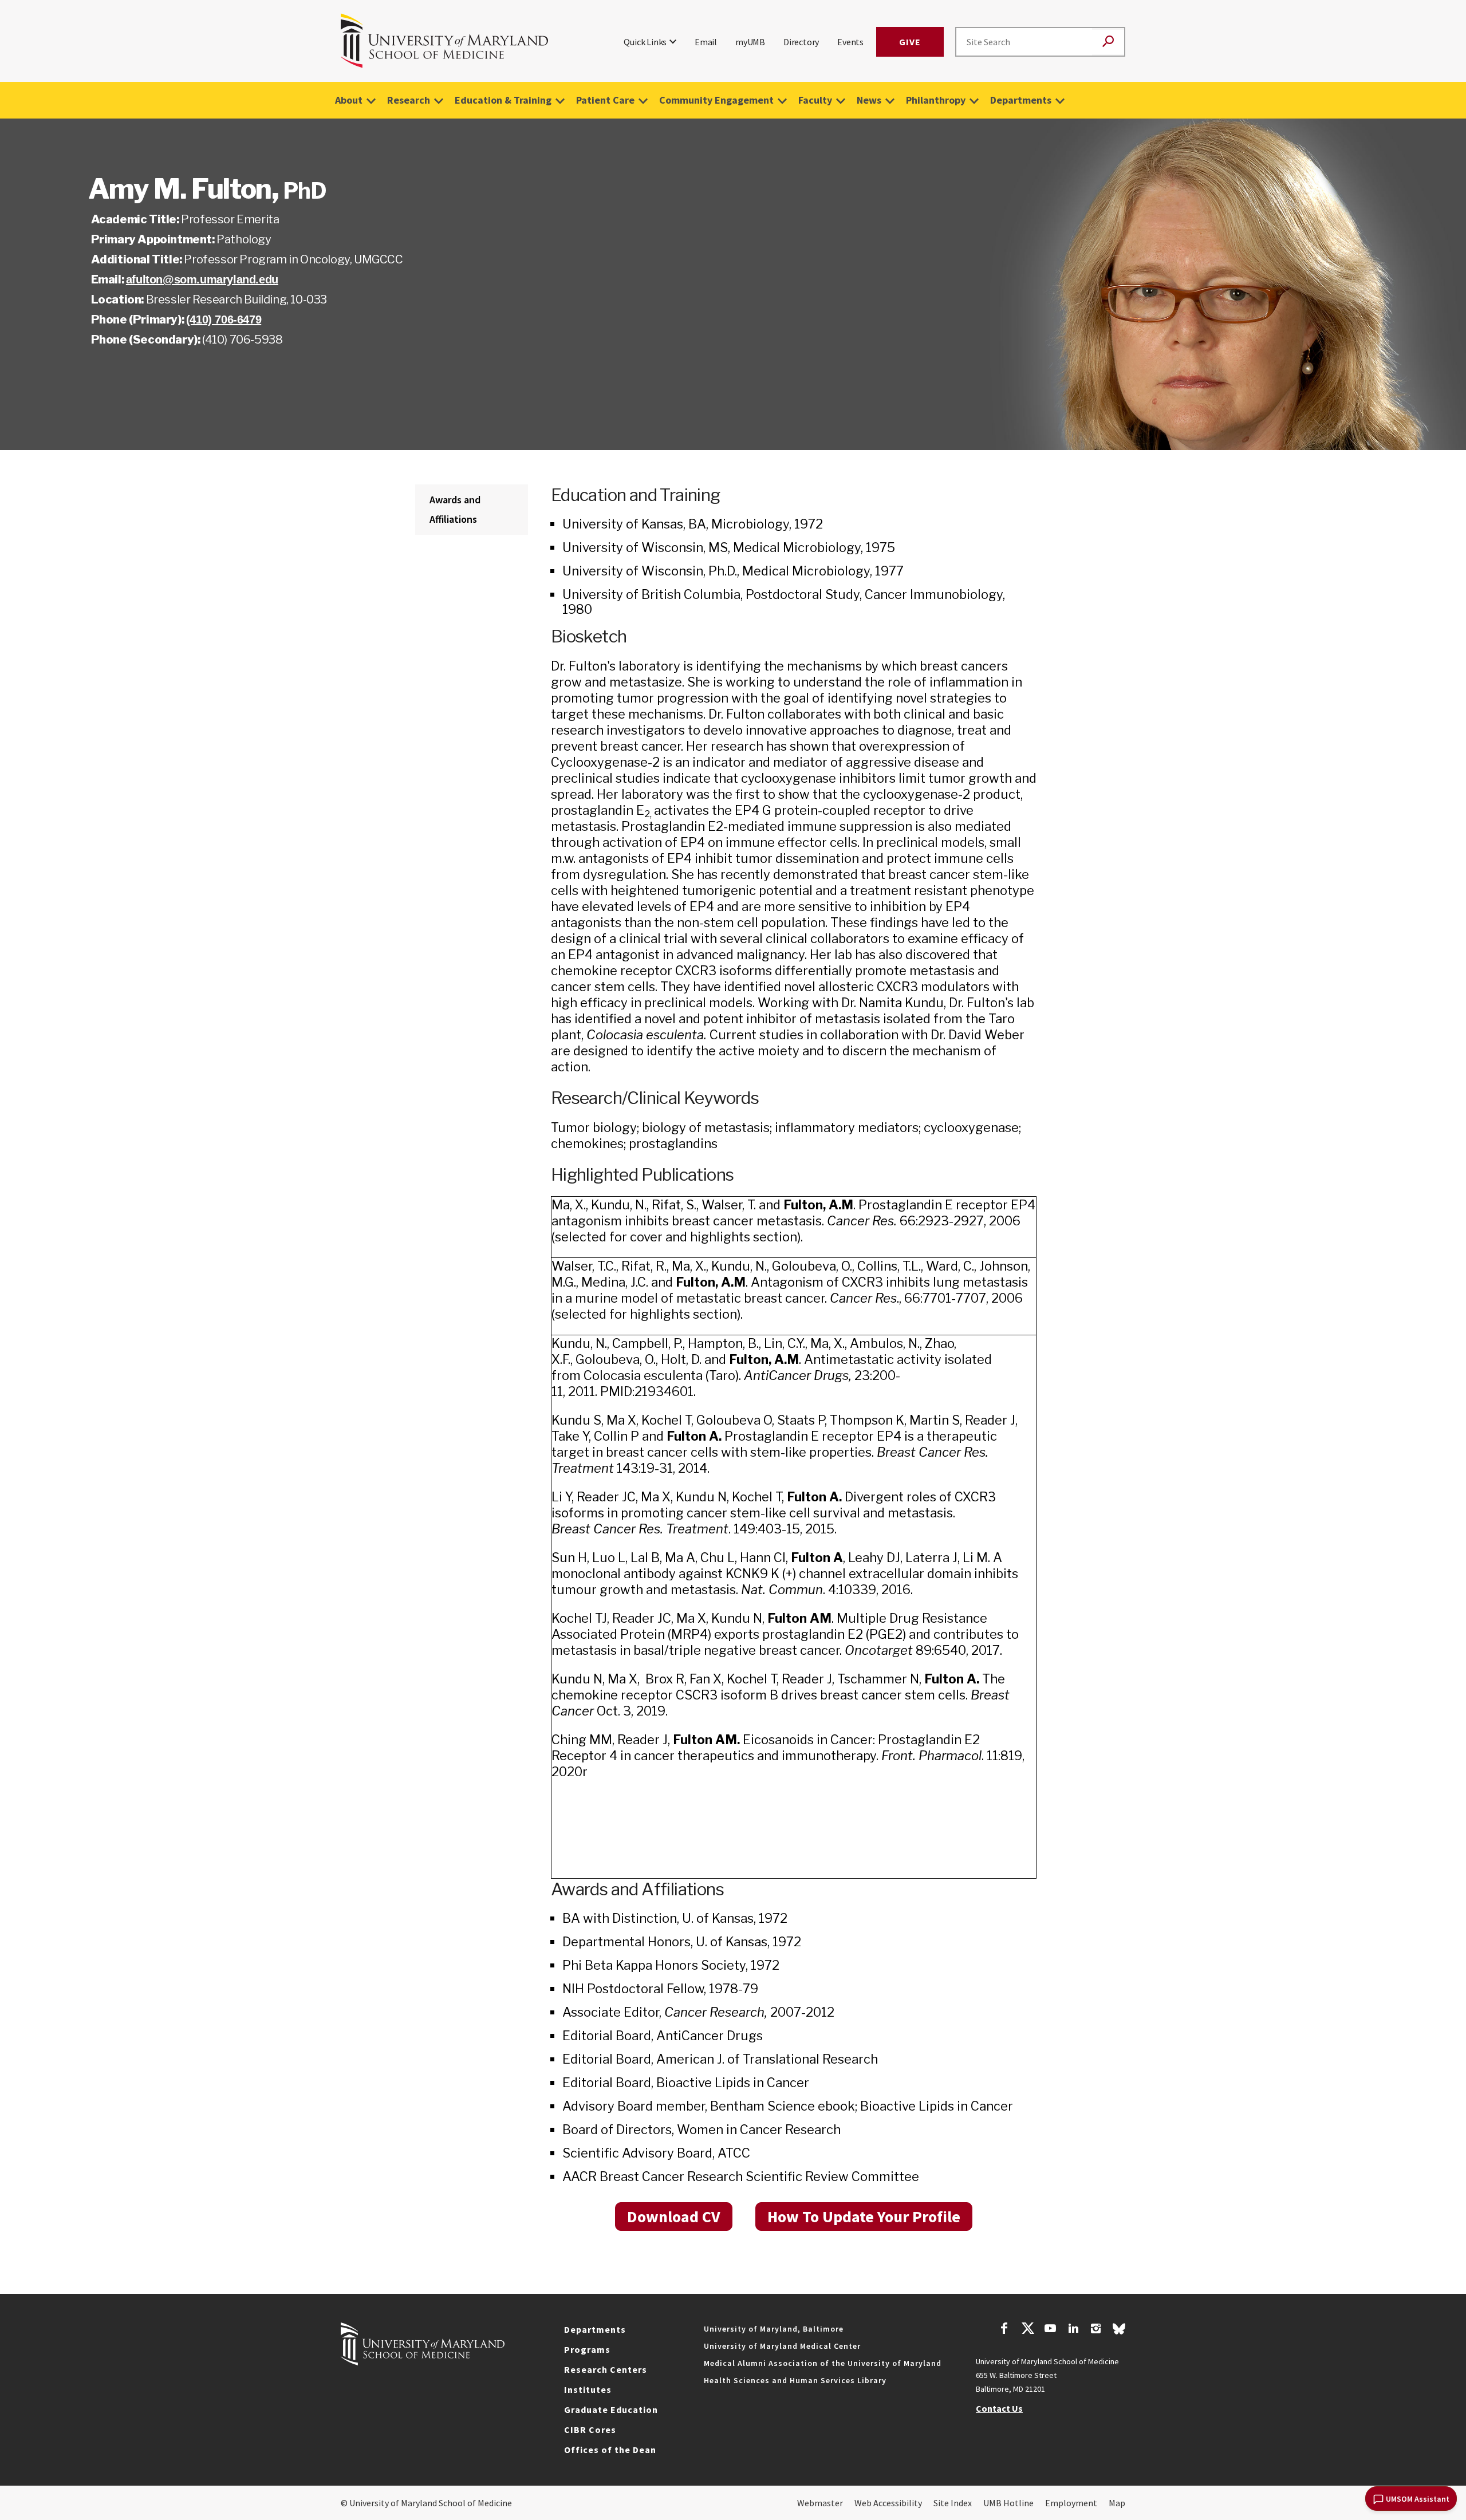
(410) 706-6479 (224, 320)
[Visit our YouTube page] (1050, 2330)
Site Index (953, 2503)
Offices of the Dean (610, 2450)
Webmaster (820, 2503)
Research (409, 100)
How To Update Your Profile (864, 2217)
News (869, 100)
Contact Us (999, 2408)
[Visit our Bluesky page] (1119, 2332)
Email (706, 42)
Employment (1071, 2503)
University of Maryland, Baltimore (774, 2329)
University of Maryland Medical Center (782, 2346)
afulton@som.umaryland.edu (202, 279)
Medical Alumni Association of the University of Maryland (823, 2363)
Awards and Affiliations (455, 509)
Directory (801, 42)
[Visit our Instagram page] (1096, 2330)
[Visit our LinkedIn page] (1073, 2330)
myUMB (750, 42)
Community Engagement (716, 100)
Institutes (588, 2389)
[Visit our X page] (1027, 2330)
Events (850, 42)
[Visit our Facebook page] (1004, 2330)
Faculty (815, 100)
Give (910, 42)
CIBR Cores (590, 2430)
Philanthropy (936, 100)
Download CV (674, 2217)
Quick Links (645, 42)
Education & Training (503, 100)
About (349, 100)
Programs (587, 2349)
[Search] (1108, 42)
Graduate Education (611, 2409)
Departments (1021, 100)
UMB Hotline (1008, 2503)
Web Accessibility (888, 2503)
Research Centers (606, 2369)
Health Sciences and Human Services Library (795, 2380)
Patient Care (605, 100)
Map (1117, 2503)
